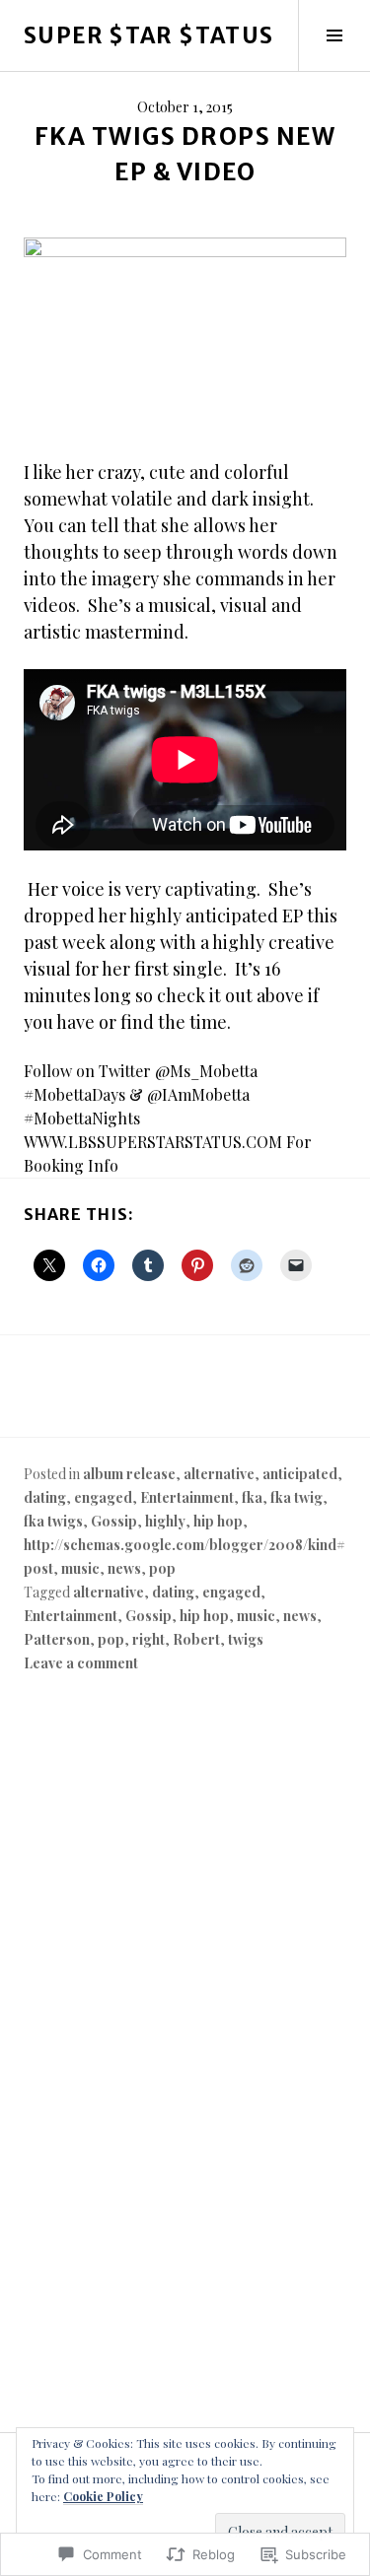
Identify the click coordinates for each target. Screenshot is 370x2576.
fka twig (296, 1497)
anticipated (300, 1474)
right (148, 1639)
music (80, 1568)
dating (45, 1497)
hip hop (218, 1521)
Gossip (114, 1521)
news (124, 1568)
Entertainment (187, 1497)
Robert (196, 1639)
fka (252, 1497)
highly (165, 1521)
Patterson (57, 1639)
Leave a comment (81, 1663)
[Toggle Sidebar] (334, 35)
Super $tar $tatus (148, 35)
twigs (246, 1639)
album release (129, 1474)
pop (162, 1568)
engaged (103, 1497)
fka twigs (53, 1521)
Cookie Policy (103, 2496)
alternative (219, 1474)
